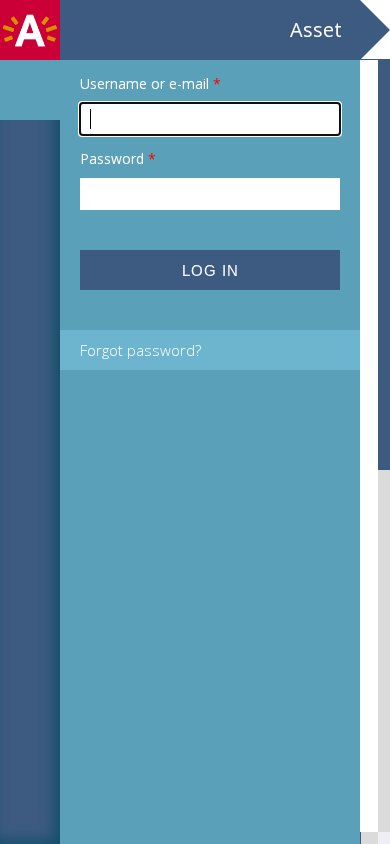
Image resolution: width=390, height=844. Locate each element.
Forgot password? (140, 350)
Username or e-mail (150, 83)
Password (118, 158)
